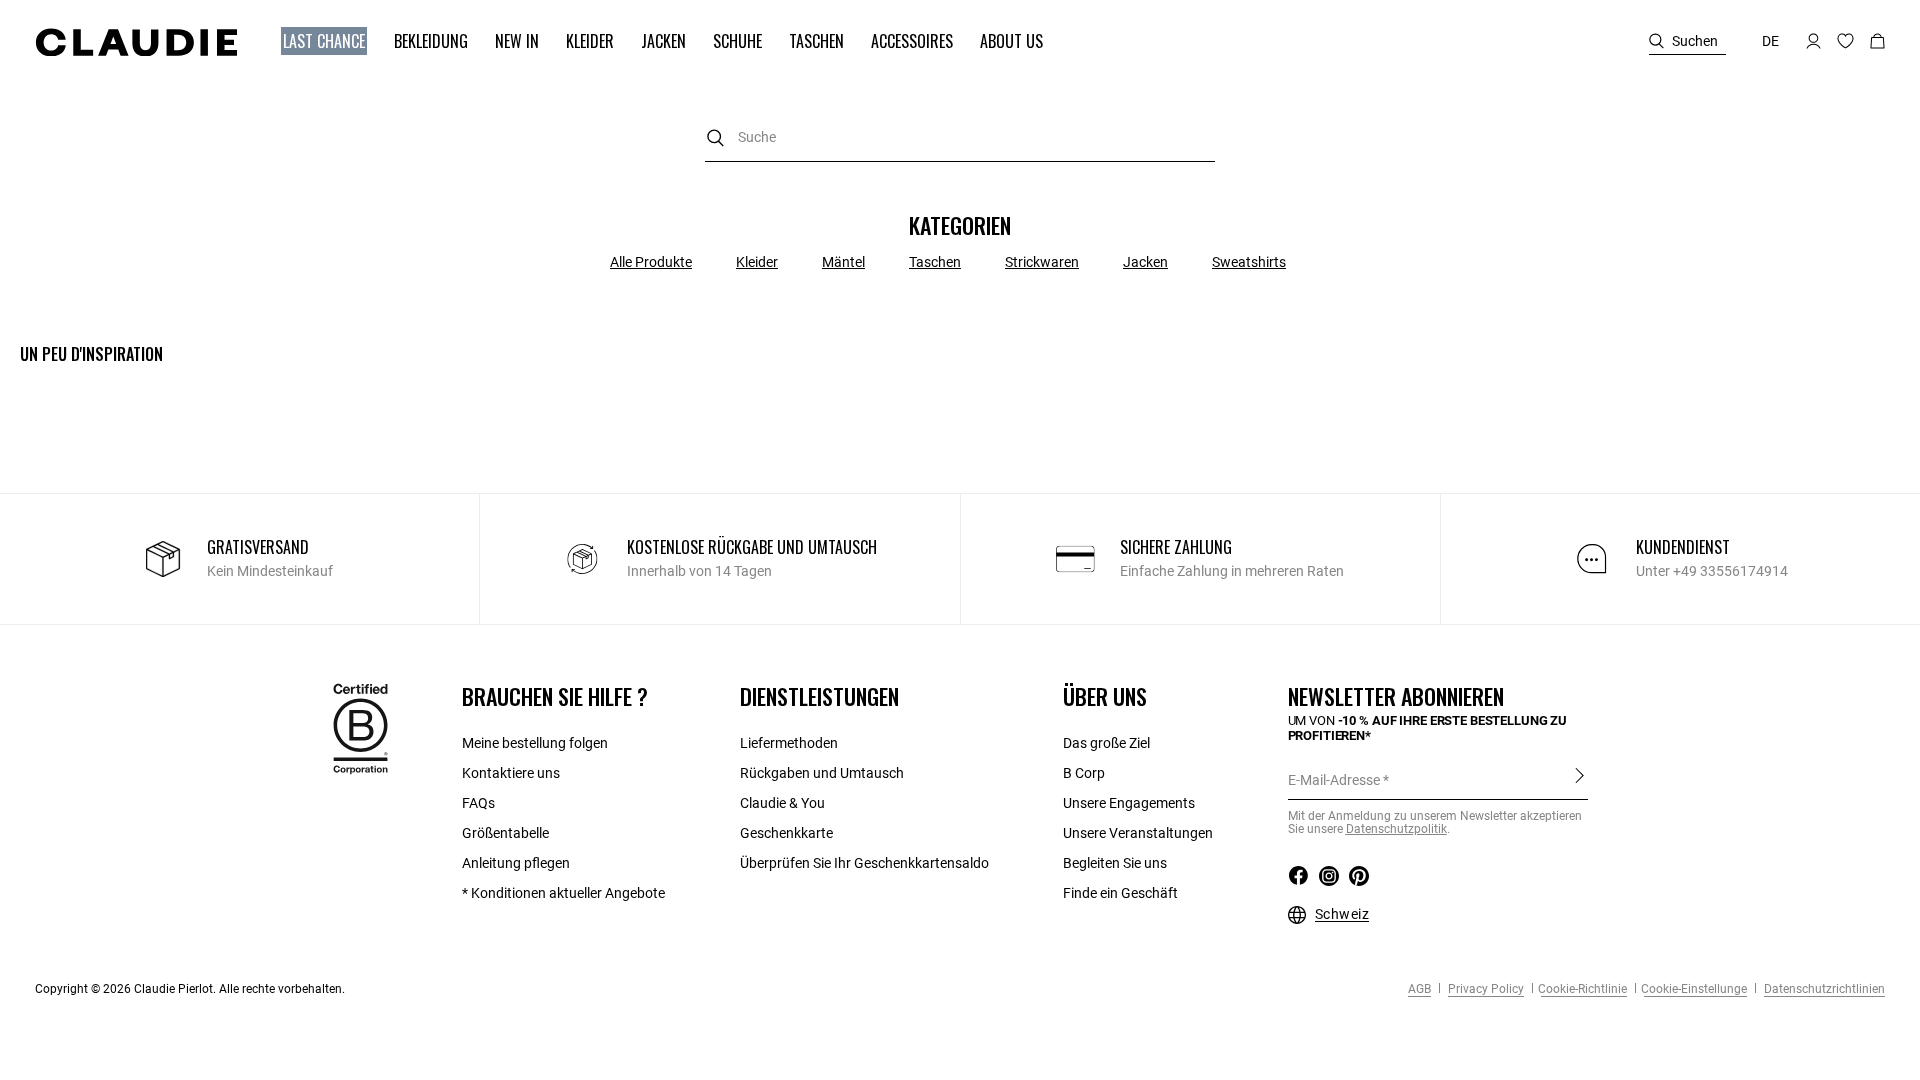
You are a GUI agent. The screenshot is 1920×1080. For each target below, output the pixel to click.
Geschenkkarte (786, 833)
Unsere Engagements (1129, 803)
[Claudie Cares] (360, 728)
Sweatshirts (1249, 262)
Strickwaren (1042, 262)
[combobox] (960, 137)
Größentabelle (505, 833)
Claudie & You (782, 803)
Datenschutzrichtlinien (1823, 989)
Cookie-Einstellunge (1694, 989)
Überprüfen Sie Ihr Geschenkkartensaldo (864, 863)
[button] (314, 41)
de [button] (1770, 41)
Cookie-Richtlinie (1582, 989)
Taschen (935, 262)
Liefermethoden (789, 743)
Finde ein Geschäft (1120, 893)
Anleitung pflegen (516, 863)
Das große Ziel (1106, 743)
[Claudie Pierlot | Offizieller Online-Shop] (136, 42)
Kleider (757, 262)
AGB (1419, 989)
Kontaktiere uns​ (511, 773)
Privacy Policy (1484, 989)
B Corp (1084, 773)
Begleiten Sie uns (1115, 863)
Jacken (1145, 262)
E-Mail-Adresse (1334, 780)
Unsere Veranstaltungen (1138, 833)
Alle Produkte (651, 262)
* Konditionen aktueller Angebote (563, 893)
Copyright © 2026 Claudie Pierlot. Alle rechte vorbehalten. (190, 989)
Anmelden (1579, 779)
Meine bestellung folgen (535, 743)
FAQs (478, 803)
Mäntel (843, 262)
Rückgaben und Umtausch (822, 773)
